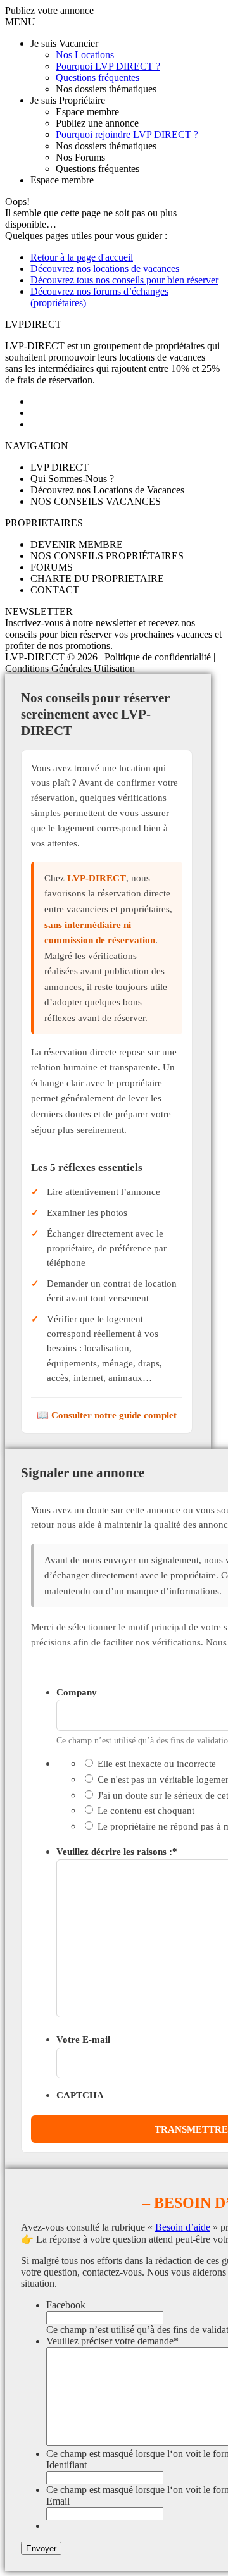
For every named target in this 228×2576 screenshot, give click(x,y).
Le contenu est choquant (146, 1810)
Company (77, 1692)
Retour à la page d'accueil (82, 257)
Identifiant (66, 2465)
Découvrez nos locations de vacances (105, 269)
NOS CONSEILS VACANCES (96, 501)
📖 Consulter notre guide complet (107, 1415)
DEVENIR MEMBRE (77, 544)
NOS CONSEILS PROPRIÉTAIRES (107, 556)
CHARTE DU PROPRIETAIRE (97, 579)
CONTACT (55, 590)
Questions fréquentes (98, 77)
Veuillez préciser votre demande (112, 2341)
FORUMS (52, 567)
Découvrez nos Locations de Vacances (107, 490)
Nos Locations (85, 55)
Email (58, 2501)
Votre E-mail (83, 2039)
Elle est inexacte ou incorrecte (157, 1763)
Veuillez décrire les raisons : (117, 1851)
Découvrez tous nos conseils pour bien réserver (124, 280)
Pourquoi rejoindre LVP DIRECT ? (127, 134)
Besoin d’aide (183, 2227)
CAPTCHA (80, 2095)
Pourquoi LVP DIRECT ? (108, 66)
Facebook (66, 2305)
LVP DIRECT (60, 467)
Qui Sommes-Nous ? (72, 479)
